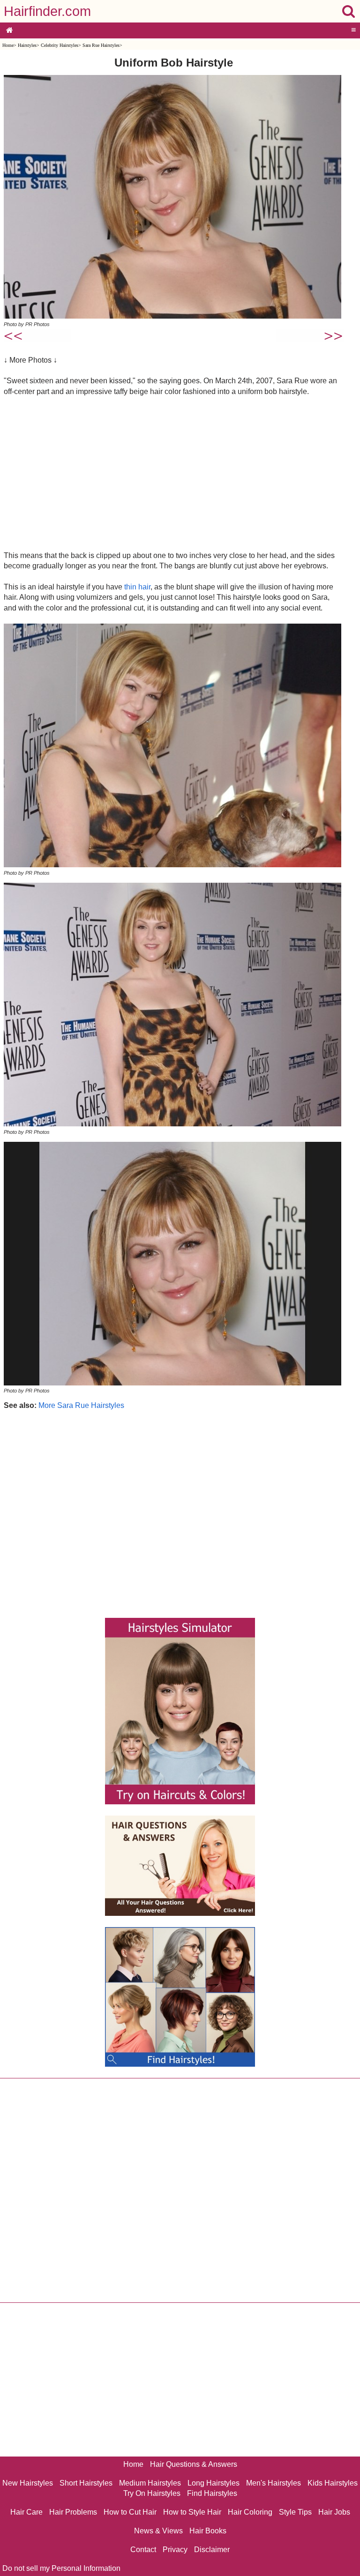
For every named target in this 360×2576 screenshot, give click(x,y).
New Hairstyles (28, 2483)
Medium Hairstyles (150, 2483)
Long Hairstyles (214, 2483)
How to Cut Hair (130, 2512)
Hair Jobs (334, 2512)
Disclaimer (212, 2550)
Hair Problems (73, 2512)
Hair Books (208, 2531)
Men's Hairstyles (274, 2483)
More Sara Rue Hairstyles (81, 1405)
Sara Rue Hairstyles (101, 45)
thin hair (137, 587)
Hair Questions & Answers (194, 2464)
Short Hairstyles (86, 2483)
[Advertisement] (174, 473)
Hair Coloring (250, 2512)
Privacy (175, 2550)
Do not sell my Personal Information (61, 2568)
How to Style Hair (192, 2512)
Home (8, 45)
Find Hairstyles (212, 2493)
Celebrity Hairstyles (60, 45)
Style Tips (295, 2512)
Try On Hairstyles (152, 2493)
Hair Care (26, 2512)
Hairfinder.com (47, 11)
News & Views (158, 2531)
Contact (143, 2550)
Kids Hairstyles (333, 2483)
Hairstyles (27, 45)
